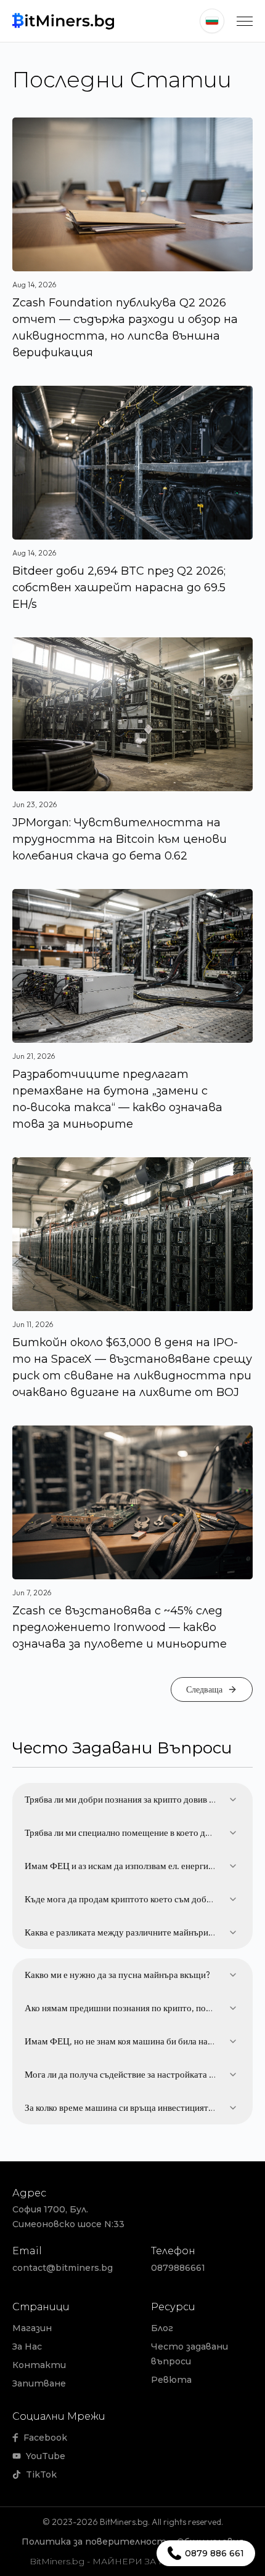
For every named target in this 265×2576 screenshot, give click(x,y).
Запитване (39, 2383)
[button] (245, 21)
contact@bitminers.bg (63, 2268)
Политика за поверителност (94, 2542)
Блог (162, 2328)
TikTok (41, 2474)
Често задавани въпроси (190, 2354)
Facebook (45, 2438)
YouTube (46, 2456)
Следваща (204, 1689)
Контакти (39, 2365)
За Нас (27, 2347)
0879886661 (178, 2268)
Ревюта (171, 2380)
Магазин (32, 2328)
